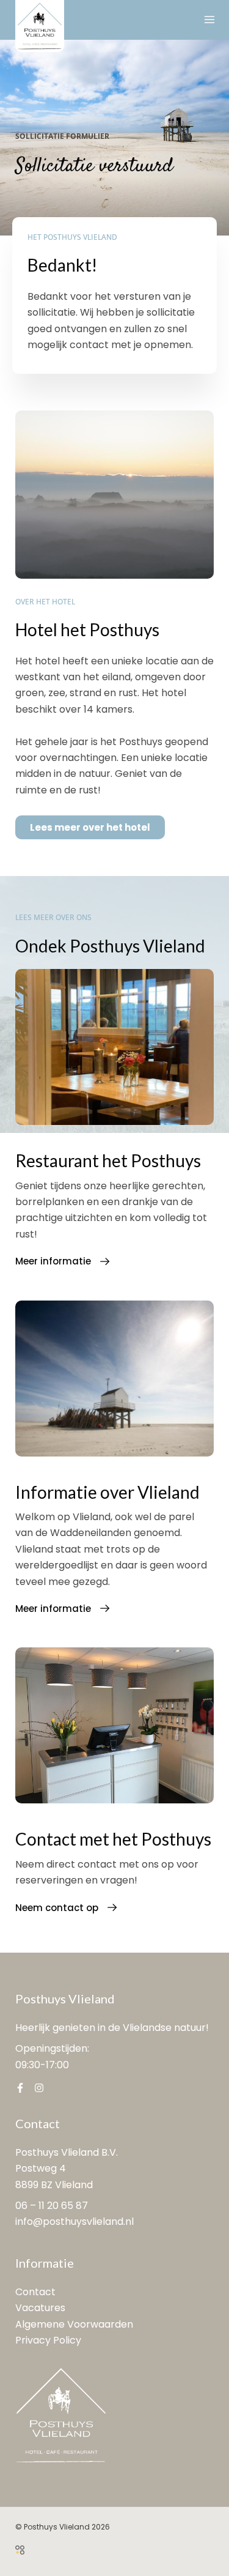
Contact (35, 2292)
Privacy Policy (48, 2340)
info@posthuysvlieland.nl (75, 2222)
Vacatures (40, 2308)
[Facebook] (20, 2088)
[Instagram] (39, 2088)
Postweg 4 (41, 2168)
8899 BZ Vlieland (54, 2185)
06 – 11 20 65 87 (52, 2206)
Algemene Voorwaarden (74, 2324)
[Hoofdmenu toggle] (209, 20)
